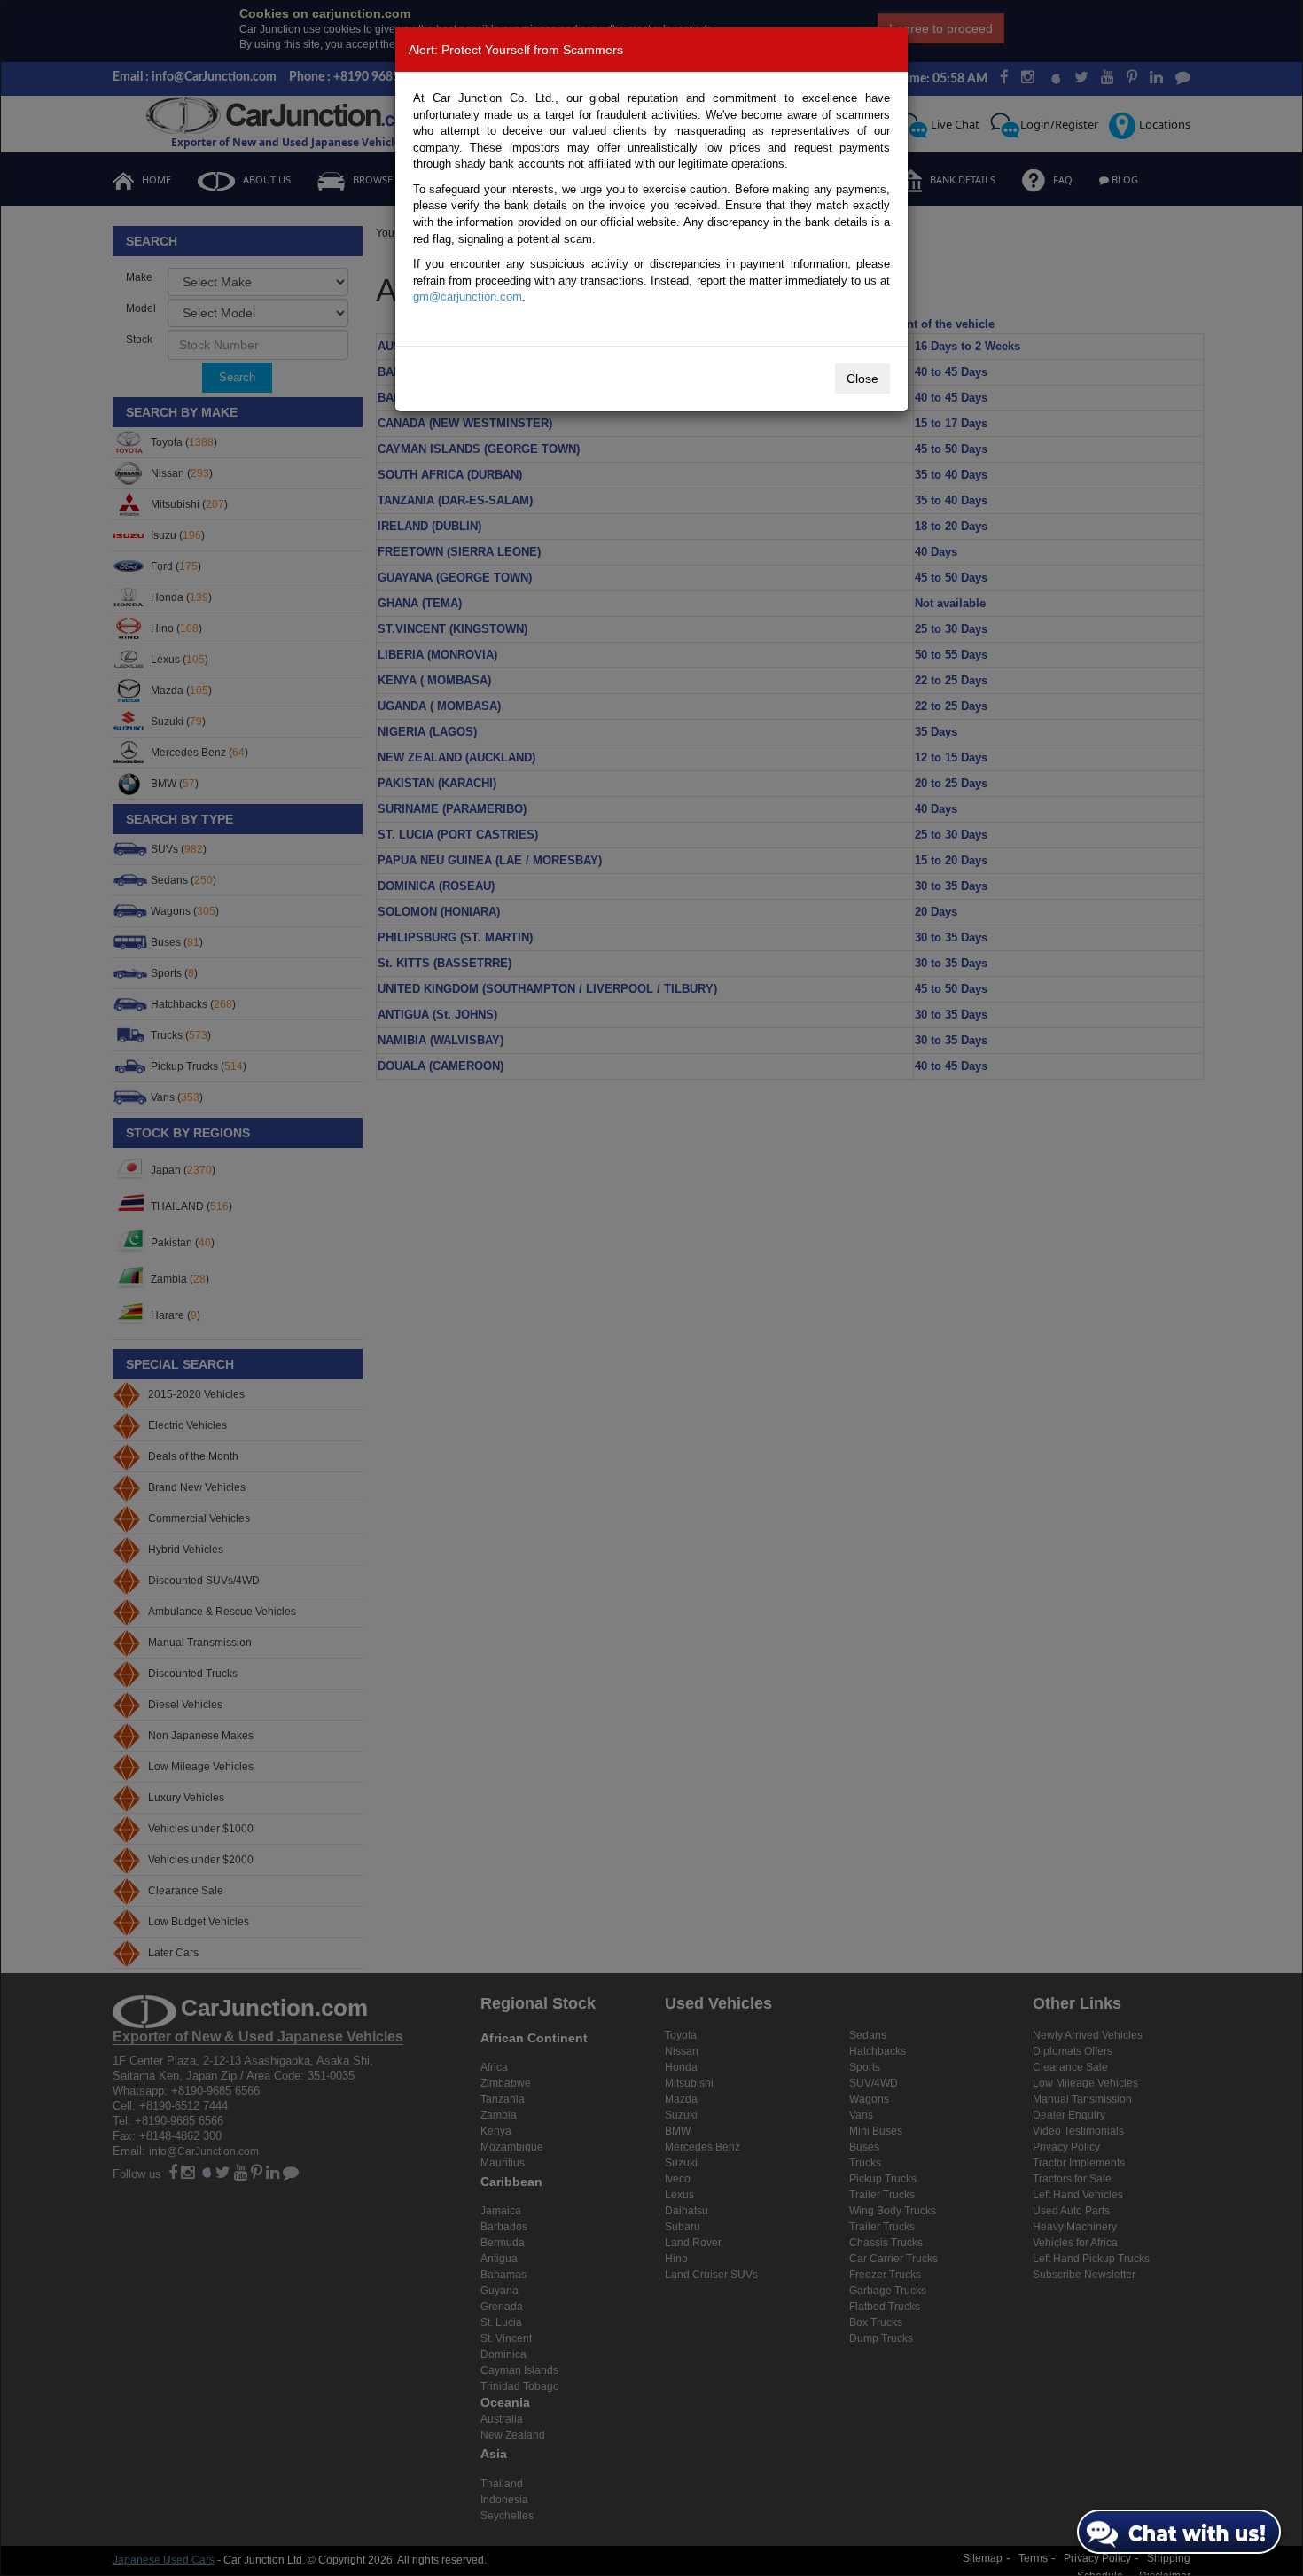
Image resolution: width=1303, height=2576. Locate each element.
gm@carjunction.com (468, 297)
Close (862, 379)
